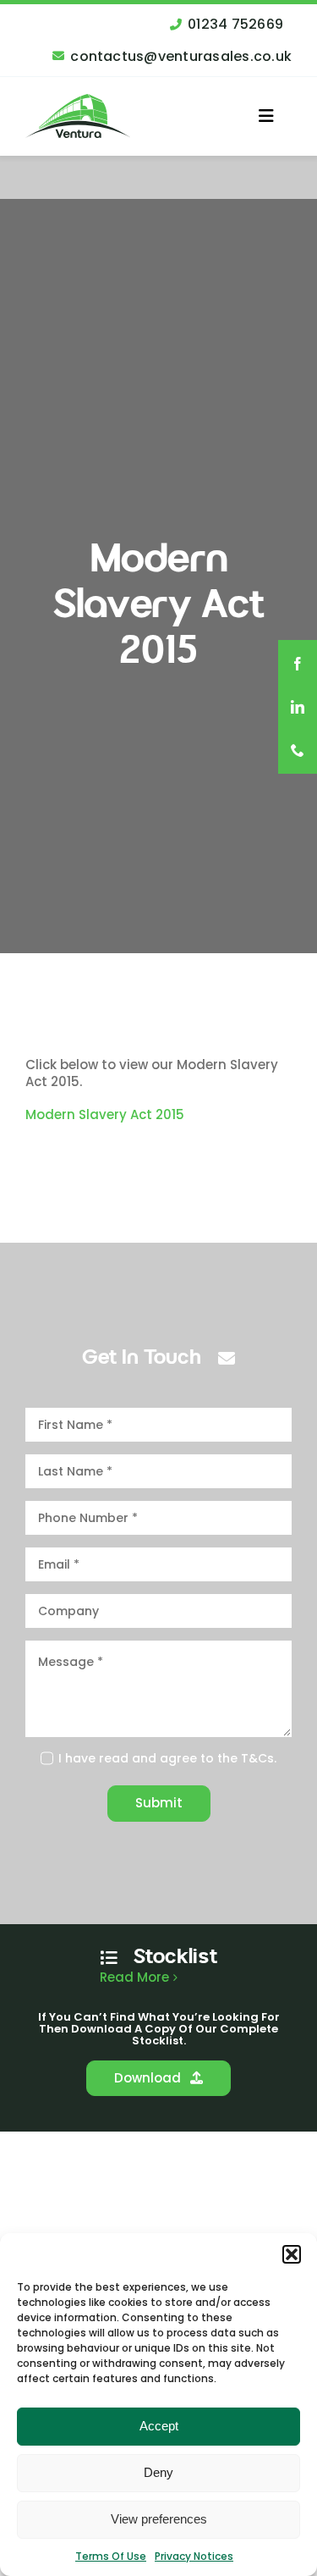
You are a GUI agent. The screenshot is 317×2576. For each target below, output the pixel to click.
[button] (292, 2254)
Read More (134, 1978)
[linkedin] (298, 709)
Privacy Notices (194, 2556)
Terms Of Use (111, 2556)
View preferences (159, 2519)
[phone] (298, 752)
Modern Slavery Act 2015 (105, 1114)
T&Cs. (259, 1758)
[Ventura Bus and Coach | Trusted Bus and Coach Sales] (78, 100)
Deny (158, 2472)
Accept (159, 2426)
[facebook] (298, 664)
